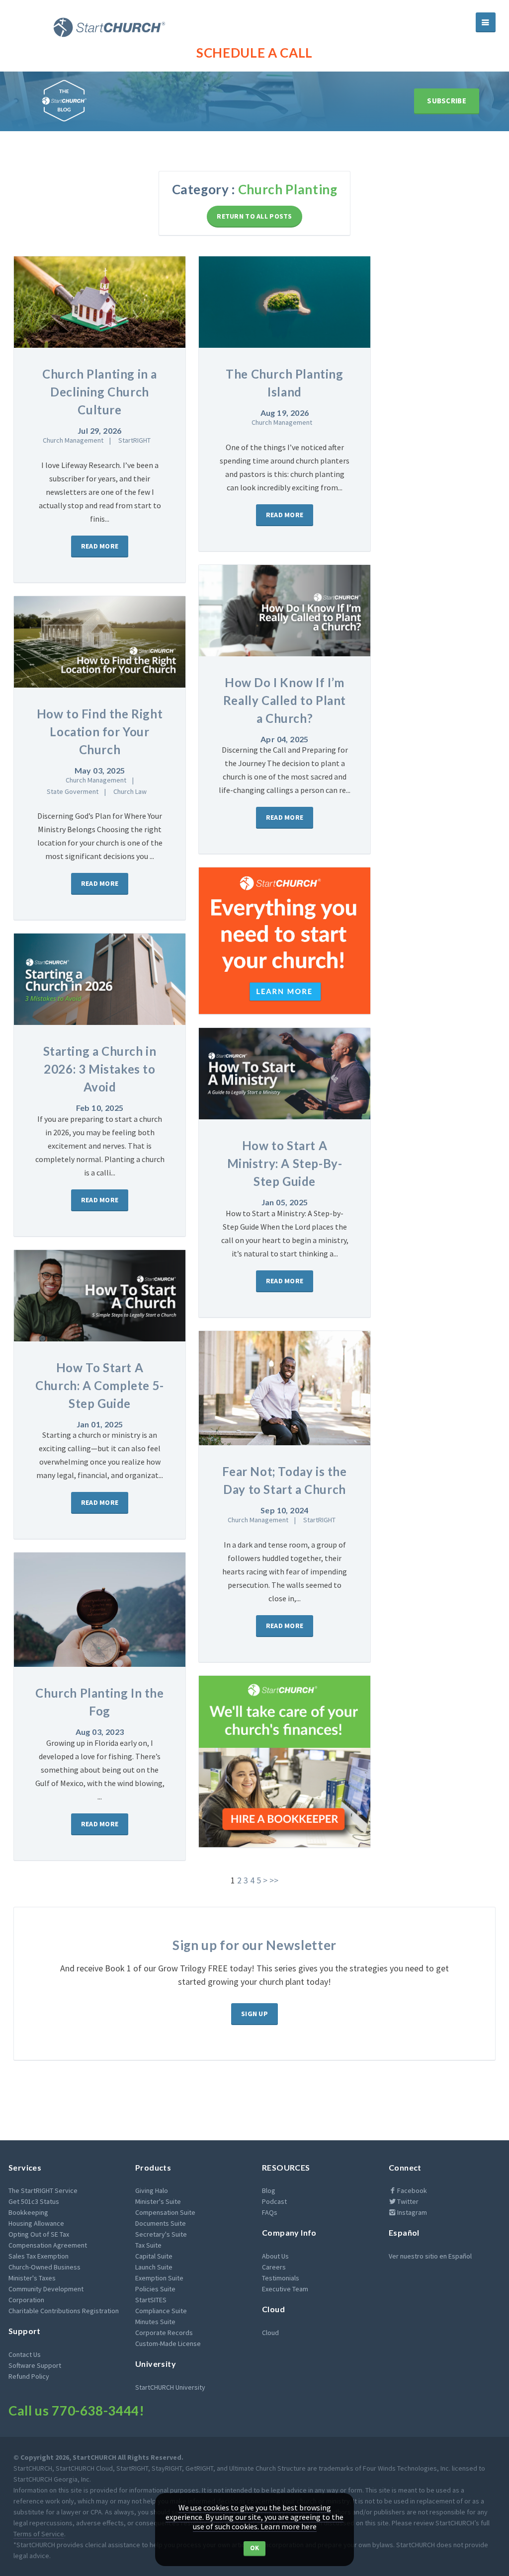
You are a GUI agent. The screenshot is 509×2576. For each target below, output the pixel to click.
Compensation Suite (165, 2212)
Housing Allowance (36, 2223)
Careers (274, 2267)
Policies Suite (155, 2289)
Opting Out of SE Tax (39, 2234)
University (156, 2364)
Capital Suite (154, 2256)
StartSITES (151, 2300)
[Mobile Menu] (486, 22)
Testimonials (281, 2278)
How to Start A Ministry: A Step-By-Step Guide (285, 1163)
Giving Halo (152, 2190)
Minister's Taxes (32, 2278)
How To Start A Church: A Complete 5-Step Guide (100, 1385)
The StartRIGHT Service (43, 2190)
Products (153, 2167)
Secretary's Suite (161, 2234)
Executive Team (285, 2289)
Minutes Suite (155, 2322)
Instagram (411, 2212)
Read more (100, 546)
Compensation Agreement (48, 2245)
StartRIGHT (134, 440)
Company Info (289, 2232)
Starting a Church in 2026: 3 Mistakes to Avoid (100, 1069)
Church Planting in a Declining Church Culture (100, 392)
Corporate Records (164, 2333)
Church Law (130, 791)
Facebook (411, 2190)
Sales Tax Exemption (39, 2256)
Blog (269, 2190)
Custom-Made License (168, 2343)
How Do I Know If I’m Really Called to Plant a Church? (285, 700)
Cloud (273, 2309)
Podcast (274, 2201)
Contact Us (25, 2354)
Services (25, 2167)
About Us (275, 2256)
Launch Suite (154, 2267)
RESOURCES (286, 2167)
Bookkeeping (28, 2212)
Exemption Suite (159, 2278)
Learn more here (289, 2526)
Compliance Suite (161, 2311)
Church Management (73, 440)
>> (274, 1880)
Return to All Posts (254, 216)
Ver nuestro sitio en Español (430, 2256)
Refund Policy (29, 2376)
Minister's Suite (158, 2201)
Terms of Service (39, 2534)
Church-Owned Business (44, 2267)
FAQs (270, 2212)
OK (255, 2548)
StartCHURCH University (170, 2387)
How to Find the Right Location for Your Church (100, 732)
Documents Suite (161, 2223)
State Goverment (73, 791)
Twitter (407, 2201)
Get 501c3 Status (34, 2201)
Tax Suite (148, 2245)
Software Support (35, 2365)
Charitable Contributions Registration (64, 2311)
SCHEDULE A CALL (254, 53)
